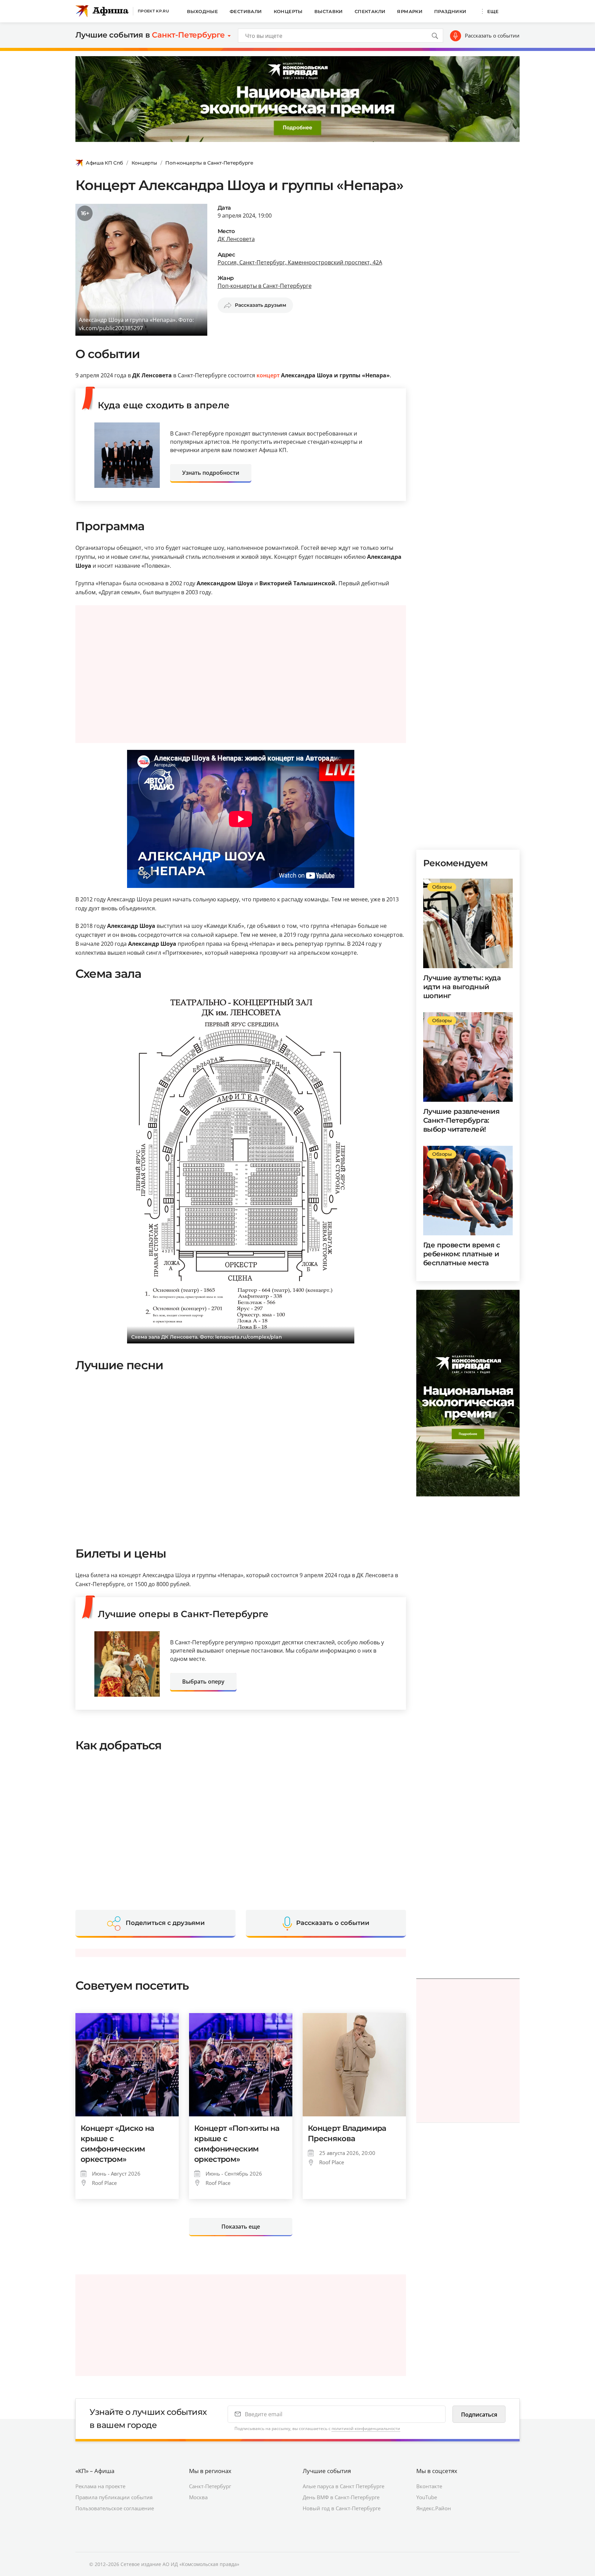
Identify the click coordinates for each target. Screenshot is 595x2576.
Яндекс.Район (434, 2508)
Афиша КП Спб (104, 163)
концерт (268, 375)
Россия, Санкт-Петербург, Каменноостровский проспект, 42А (300, 262)
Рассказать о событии (492, 35)
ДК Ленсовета (236, 239)
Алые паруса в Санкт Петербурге (343, 2486)
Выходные (202, 11)
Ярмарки (410, 11)
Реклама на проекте (100, 2486)
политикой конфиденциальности (366, 2428)
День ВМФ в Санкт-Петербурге (341, 2497)
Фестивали (246, 11)
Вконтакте (429, 2486)
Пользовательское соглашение (115, 2508)
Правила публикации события (114, 2497)
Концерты (288, 11)
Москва (198, 2497)
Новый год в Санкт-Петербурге (342, 2508)
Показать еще (241, 2227)
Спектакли (370, 11)
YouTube (427, 2497)
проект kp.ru (153, 11)
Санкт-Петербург (210, 2486)
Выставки (329, 11)
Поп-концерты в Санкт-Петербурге (209, 163)
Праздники (450, 11)
